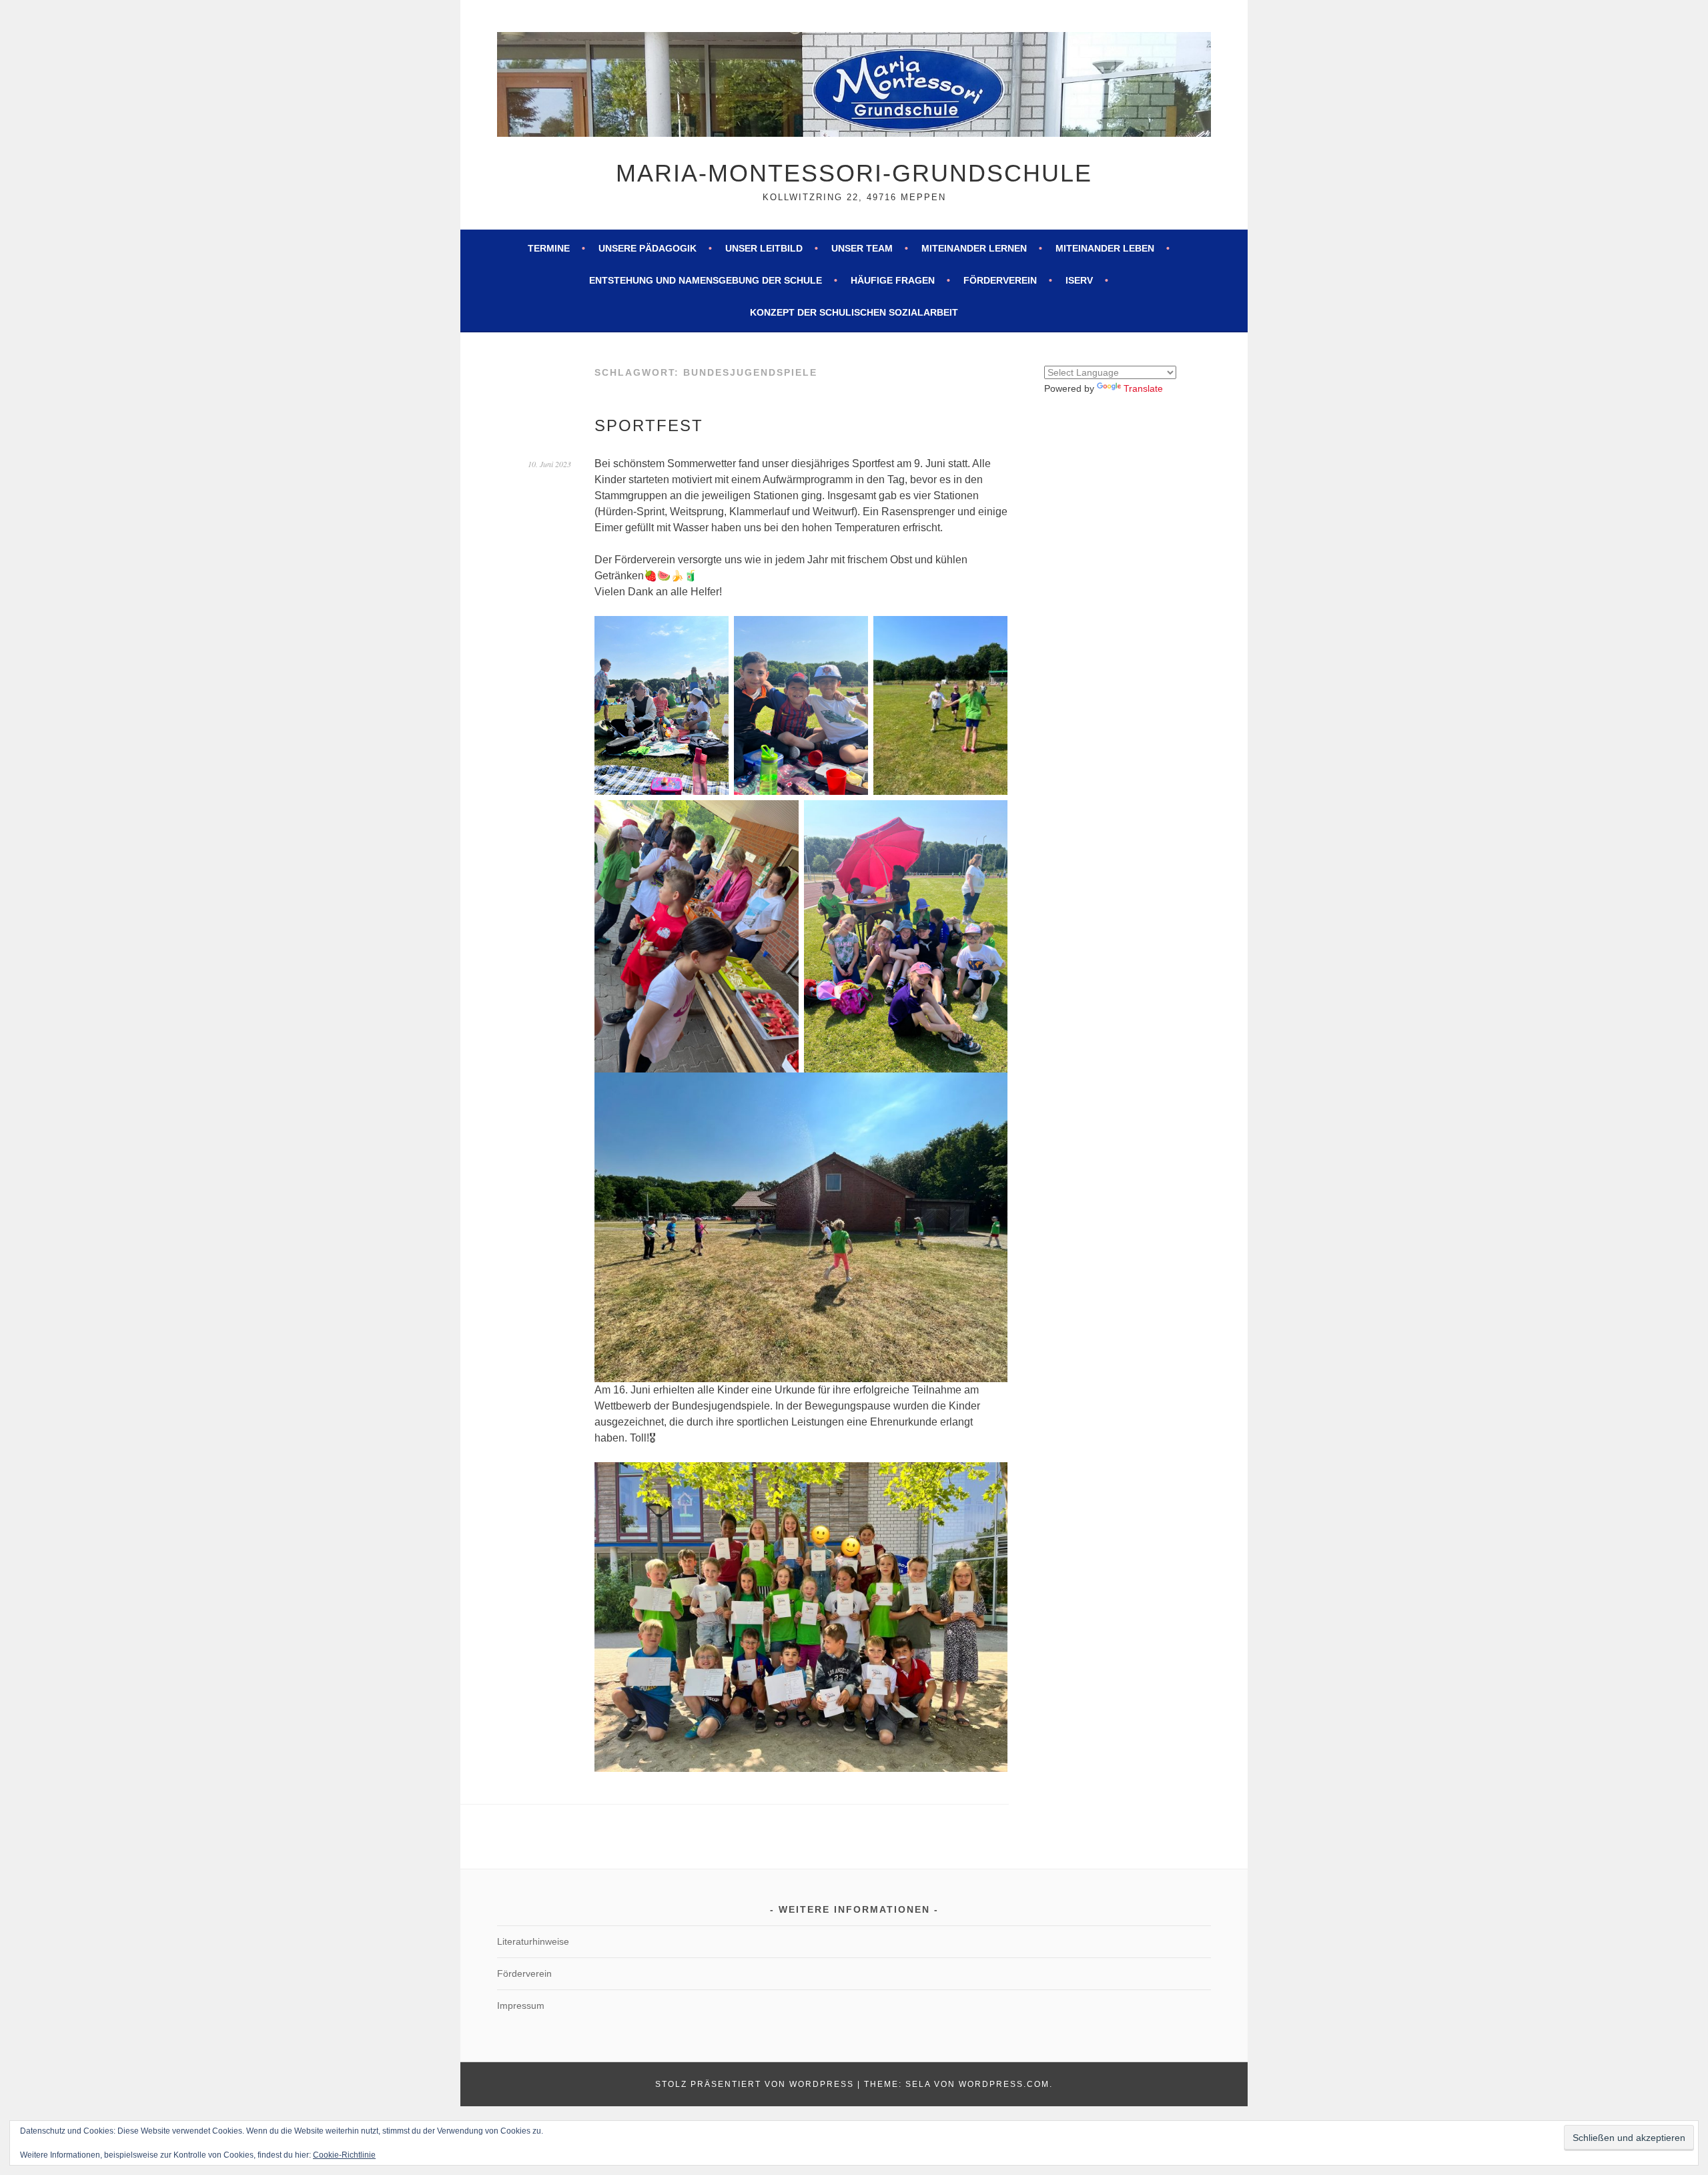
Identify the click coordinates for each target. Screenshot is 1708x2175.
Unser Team (862, 248)
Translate (1143, 388)
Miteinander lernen (974, 248)
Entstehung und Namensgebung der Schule (706, 280)
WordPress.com (1004, 2084)
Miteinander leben (1105, 248)
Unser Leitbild (764, 248)
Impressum (521, 2005)
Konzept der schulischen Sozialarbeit (854, 312)
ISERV (1079, 280)
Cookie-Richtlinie (344, 2155)
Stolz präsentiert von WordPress (755, 2084)
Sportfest (649, 425)
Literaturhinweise (533, 1941)
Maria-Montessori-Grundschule (854, 173)
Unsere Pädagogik (648, 248)
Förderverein (1000, 280)
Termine (549, 248)
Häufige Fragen (893, 280)
